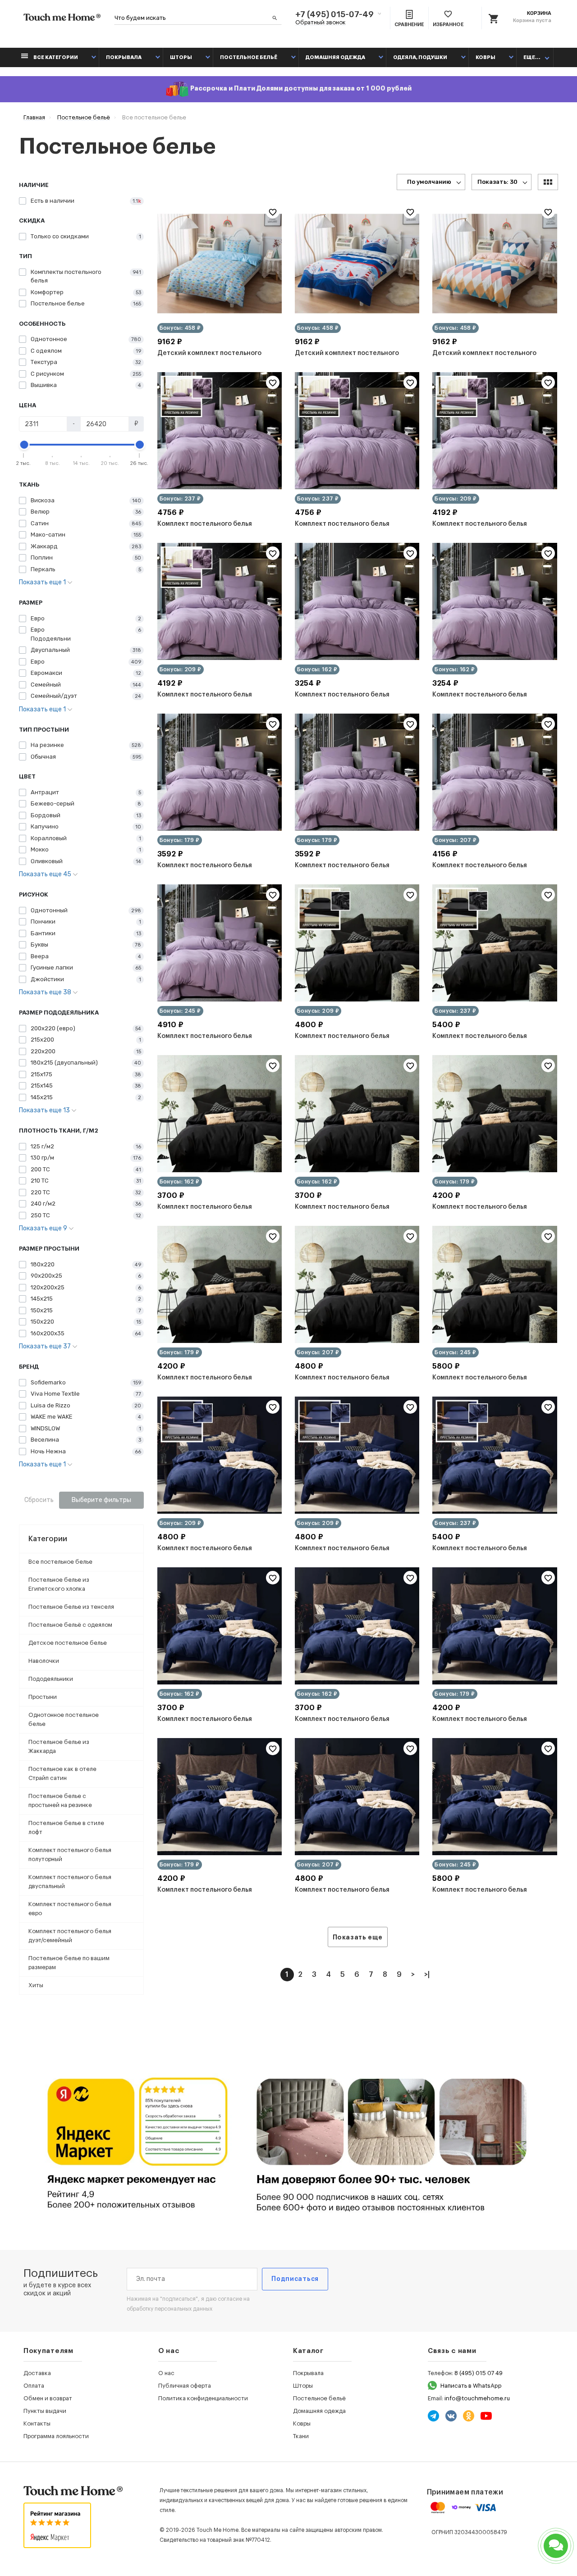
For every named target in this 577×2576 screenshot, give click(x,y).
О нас (166, 2373)
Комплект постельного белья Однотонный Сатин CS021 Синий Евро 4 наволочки (349, 1896)
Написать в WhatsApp (471, 2386)
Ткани (301, 2436)
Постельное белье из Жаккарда (59, 1746)
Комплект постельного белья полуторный (70, 1855)
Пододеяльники (51, 1679)
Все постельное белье (60, 1562)
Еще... (532, 57)
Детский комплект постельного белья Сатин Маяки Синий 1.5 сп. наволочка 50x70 (348, 359)
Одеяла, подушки (420, 57)
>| (427, 1975)
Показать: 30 (497, 182)
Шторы (181, 57)
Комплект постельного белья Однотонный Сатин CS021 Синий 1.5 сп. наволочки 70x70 (349, 1725)
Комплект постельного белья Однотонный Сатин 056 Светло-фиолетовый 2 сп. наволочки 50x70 (211, 871)
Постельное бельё (249, 57)
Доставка (37, 2373)
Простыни (43, 1697)
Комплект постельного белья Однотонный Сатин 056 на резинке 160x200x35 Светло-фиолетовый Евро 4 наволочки (207, 530)
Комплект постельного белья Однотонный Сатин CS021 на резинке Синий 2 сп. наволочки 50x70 (209, 1554)
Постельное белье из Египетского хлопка (59, 1584)
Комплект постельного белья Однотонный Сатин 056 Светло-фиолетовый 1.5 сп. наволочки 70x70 (485, 701)
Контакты (37, 2424)
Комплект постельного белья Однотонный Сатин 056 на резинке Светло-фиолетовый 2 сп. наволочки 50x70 (489, 530)
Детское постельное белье (68, 1643)
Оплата (34, 2386)
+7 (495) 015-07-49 (334, 14)
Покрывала (124, 57)
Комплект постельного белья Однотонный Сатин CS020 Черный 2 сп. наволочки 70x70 (215, 1384)
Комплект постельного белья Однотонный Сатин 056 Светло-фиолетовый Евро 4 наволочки (485, 871)
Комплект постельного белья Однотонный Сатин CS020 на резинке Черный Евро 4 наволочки (489, 1042)
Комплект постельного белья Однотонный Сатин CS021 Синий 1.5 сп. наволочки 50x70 (212, 1725)
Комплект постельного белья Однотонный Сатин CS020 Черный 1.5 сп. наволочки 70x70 (352, 1213)
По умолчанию (429, 182)
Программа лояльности (56, 2436)
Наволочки (44, 1661)
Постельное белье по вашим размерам (69, 1963)
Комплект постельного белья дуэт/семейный (70, 1936)
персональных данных (183, 2309)
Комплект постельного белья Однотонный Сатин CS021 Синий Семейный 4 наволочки (487, 1896)
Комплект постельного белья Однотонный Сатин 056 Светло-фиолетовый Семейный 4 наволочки (211, 1042)
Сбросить (39, 1500)
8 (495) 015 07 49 (479, 2373)
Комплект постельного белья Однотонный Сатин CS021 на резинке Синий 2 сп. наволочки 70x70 (346, 1554)
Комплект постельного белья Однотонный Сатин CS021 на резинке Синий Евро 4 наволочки (487, 1554)
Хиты (36, 1985)
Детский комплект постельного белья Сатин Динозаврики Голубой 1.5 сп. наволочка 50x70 (215, 359)
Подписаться (295, 2279)
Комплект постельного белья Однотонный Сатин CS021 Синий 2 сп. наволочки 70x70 (214, 1896)
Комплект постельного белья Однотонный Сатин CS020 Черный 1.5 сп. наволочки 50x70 (215, 1213)
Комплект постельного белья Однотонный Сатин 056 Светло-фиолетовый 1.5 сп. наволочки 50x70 (348, 701)
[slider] (24, 445)
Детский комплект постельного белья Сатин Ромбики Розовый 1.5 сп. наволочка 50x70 (487, 359)
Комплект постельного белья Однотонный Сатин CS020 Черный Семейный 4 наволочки (490, 1384)
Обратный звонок (321, 22)
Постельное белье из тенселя (71, 1607)
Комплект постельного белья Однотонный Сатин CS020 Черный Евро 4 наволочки (352, 1384)
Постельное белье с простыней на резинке (60, 1800)
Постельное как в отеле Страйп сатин (62, 1773)
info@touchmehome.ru (477, 2398)
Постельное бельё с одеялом (70, 1625)
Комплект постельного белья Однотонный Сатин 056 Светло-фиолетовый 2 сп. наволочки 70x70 (348, 871)
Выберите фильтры (101, 1500)
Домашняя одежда (335, 57)
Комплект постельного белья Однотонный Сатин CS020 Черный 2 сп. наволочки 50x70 (490, 1213)
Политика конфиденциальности (203, 2398)
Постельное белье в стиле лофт (66, 1827)
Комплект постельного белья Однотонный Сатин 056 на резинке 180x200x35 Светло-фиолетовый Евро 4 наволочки (345, 530)
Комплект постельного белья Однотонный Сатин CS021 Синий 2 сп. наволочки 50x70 (489, 1725)
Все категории (55, 57)
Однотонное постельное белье (64, 1719)
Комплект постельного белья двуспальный (70, 1882)
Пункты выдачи (45, 2411)
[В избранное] (273, 212)
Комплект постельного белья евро (70, 1909)
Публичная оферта (185, 2386)
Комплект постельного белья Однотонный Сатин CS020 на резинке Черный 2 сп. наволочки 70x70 (348, 1042)
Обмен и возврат (48, 2398)
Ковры (485, 57)
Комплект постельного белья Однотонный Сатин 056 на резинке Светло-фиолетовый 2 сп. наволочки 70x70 (214, 701)
